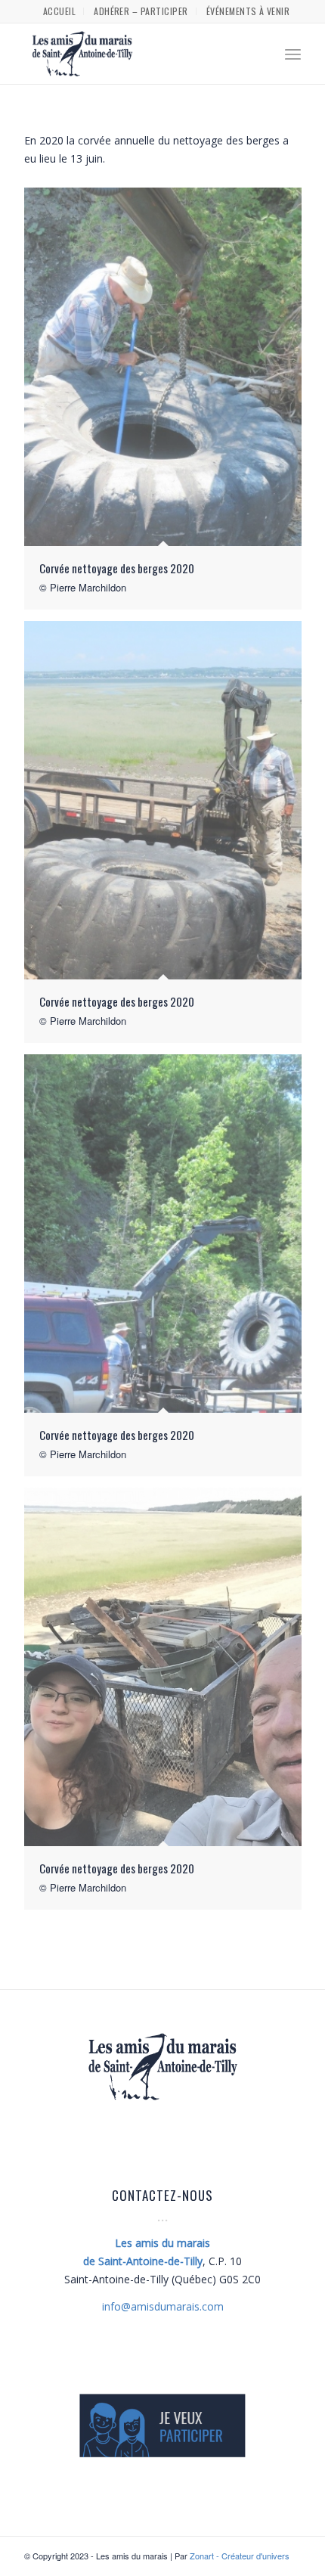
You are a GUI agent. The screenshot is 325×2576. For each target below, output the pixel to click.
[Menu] (293, 54)
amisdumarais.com (163, 2306)
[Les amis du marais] (135, 54)
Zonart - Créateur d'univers (240, 2556)
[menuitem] (60, 11)
